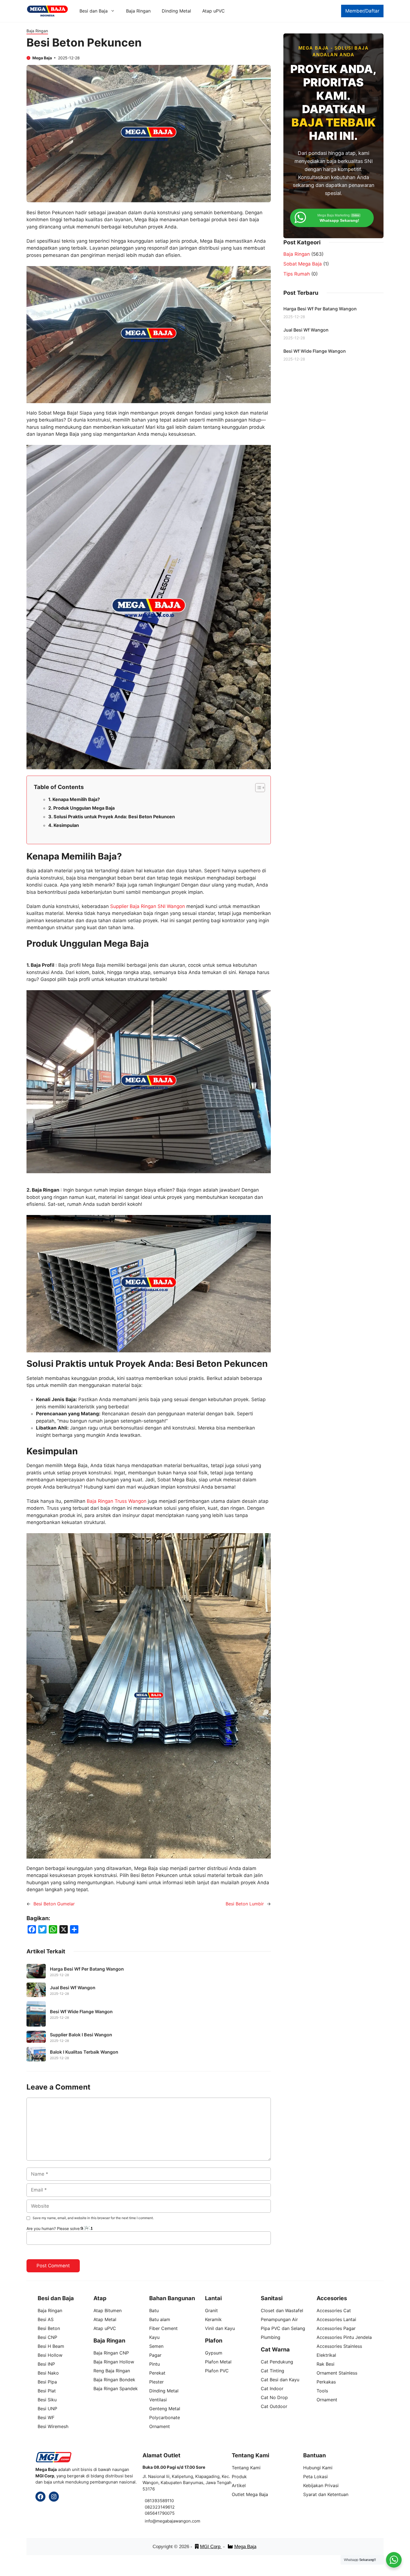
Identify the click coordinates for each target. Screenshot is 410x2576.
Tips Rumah (297, 274)
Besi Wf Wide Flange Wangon (81, 2012)
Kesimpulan (66, 825)
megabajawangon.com (178, 2521)
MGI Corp (211, 2547)
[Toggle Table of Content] (257, 788)
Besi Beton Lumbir (245, 1904)
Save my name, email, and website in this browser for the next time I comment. (93, 2218)
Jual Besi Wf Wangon (73, 1988)
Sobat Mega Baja (303, 264)
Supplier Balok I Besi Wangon (81, 2035)
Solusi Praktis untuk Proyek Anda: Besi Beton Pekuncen (114, 817)
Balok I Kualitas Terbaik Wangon (84, 2052)
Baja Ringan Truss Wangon (117, 1501)
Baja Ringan (138, 11)
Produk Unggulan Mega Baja (84, 808)
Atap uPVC (214, 11)
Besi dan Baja (94, 11)
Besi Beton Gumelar (54, 1904)
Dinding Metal (176, 11)
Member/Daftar (362, 11)
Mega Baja (245, 2547)
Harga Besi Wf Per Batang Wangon (87, 1969)
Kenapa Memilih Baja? (76, 799)
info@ (150, 2521)
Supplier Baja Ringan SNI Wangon (148, 906)
